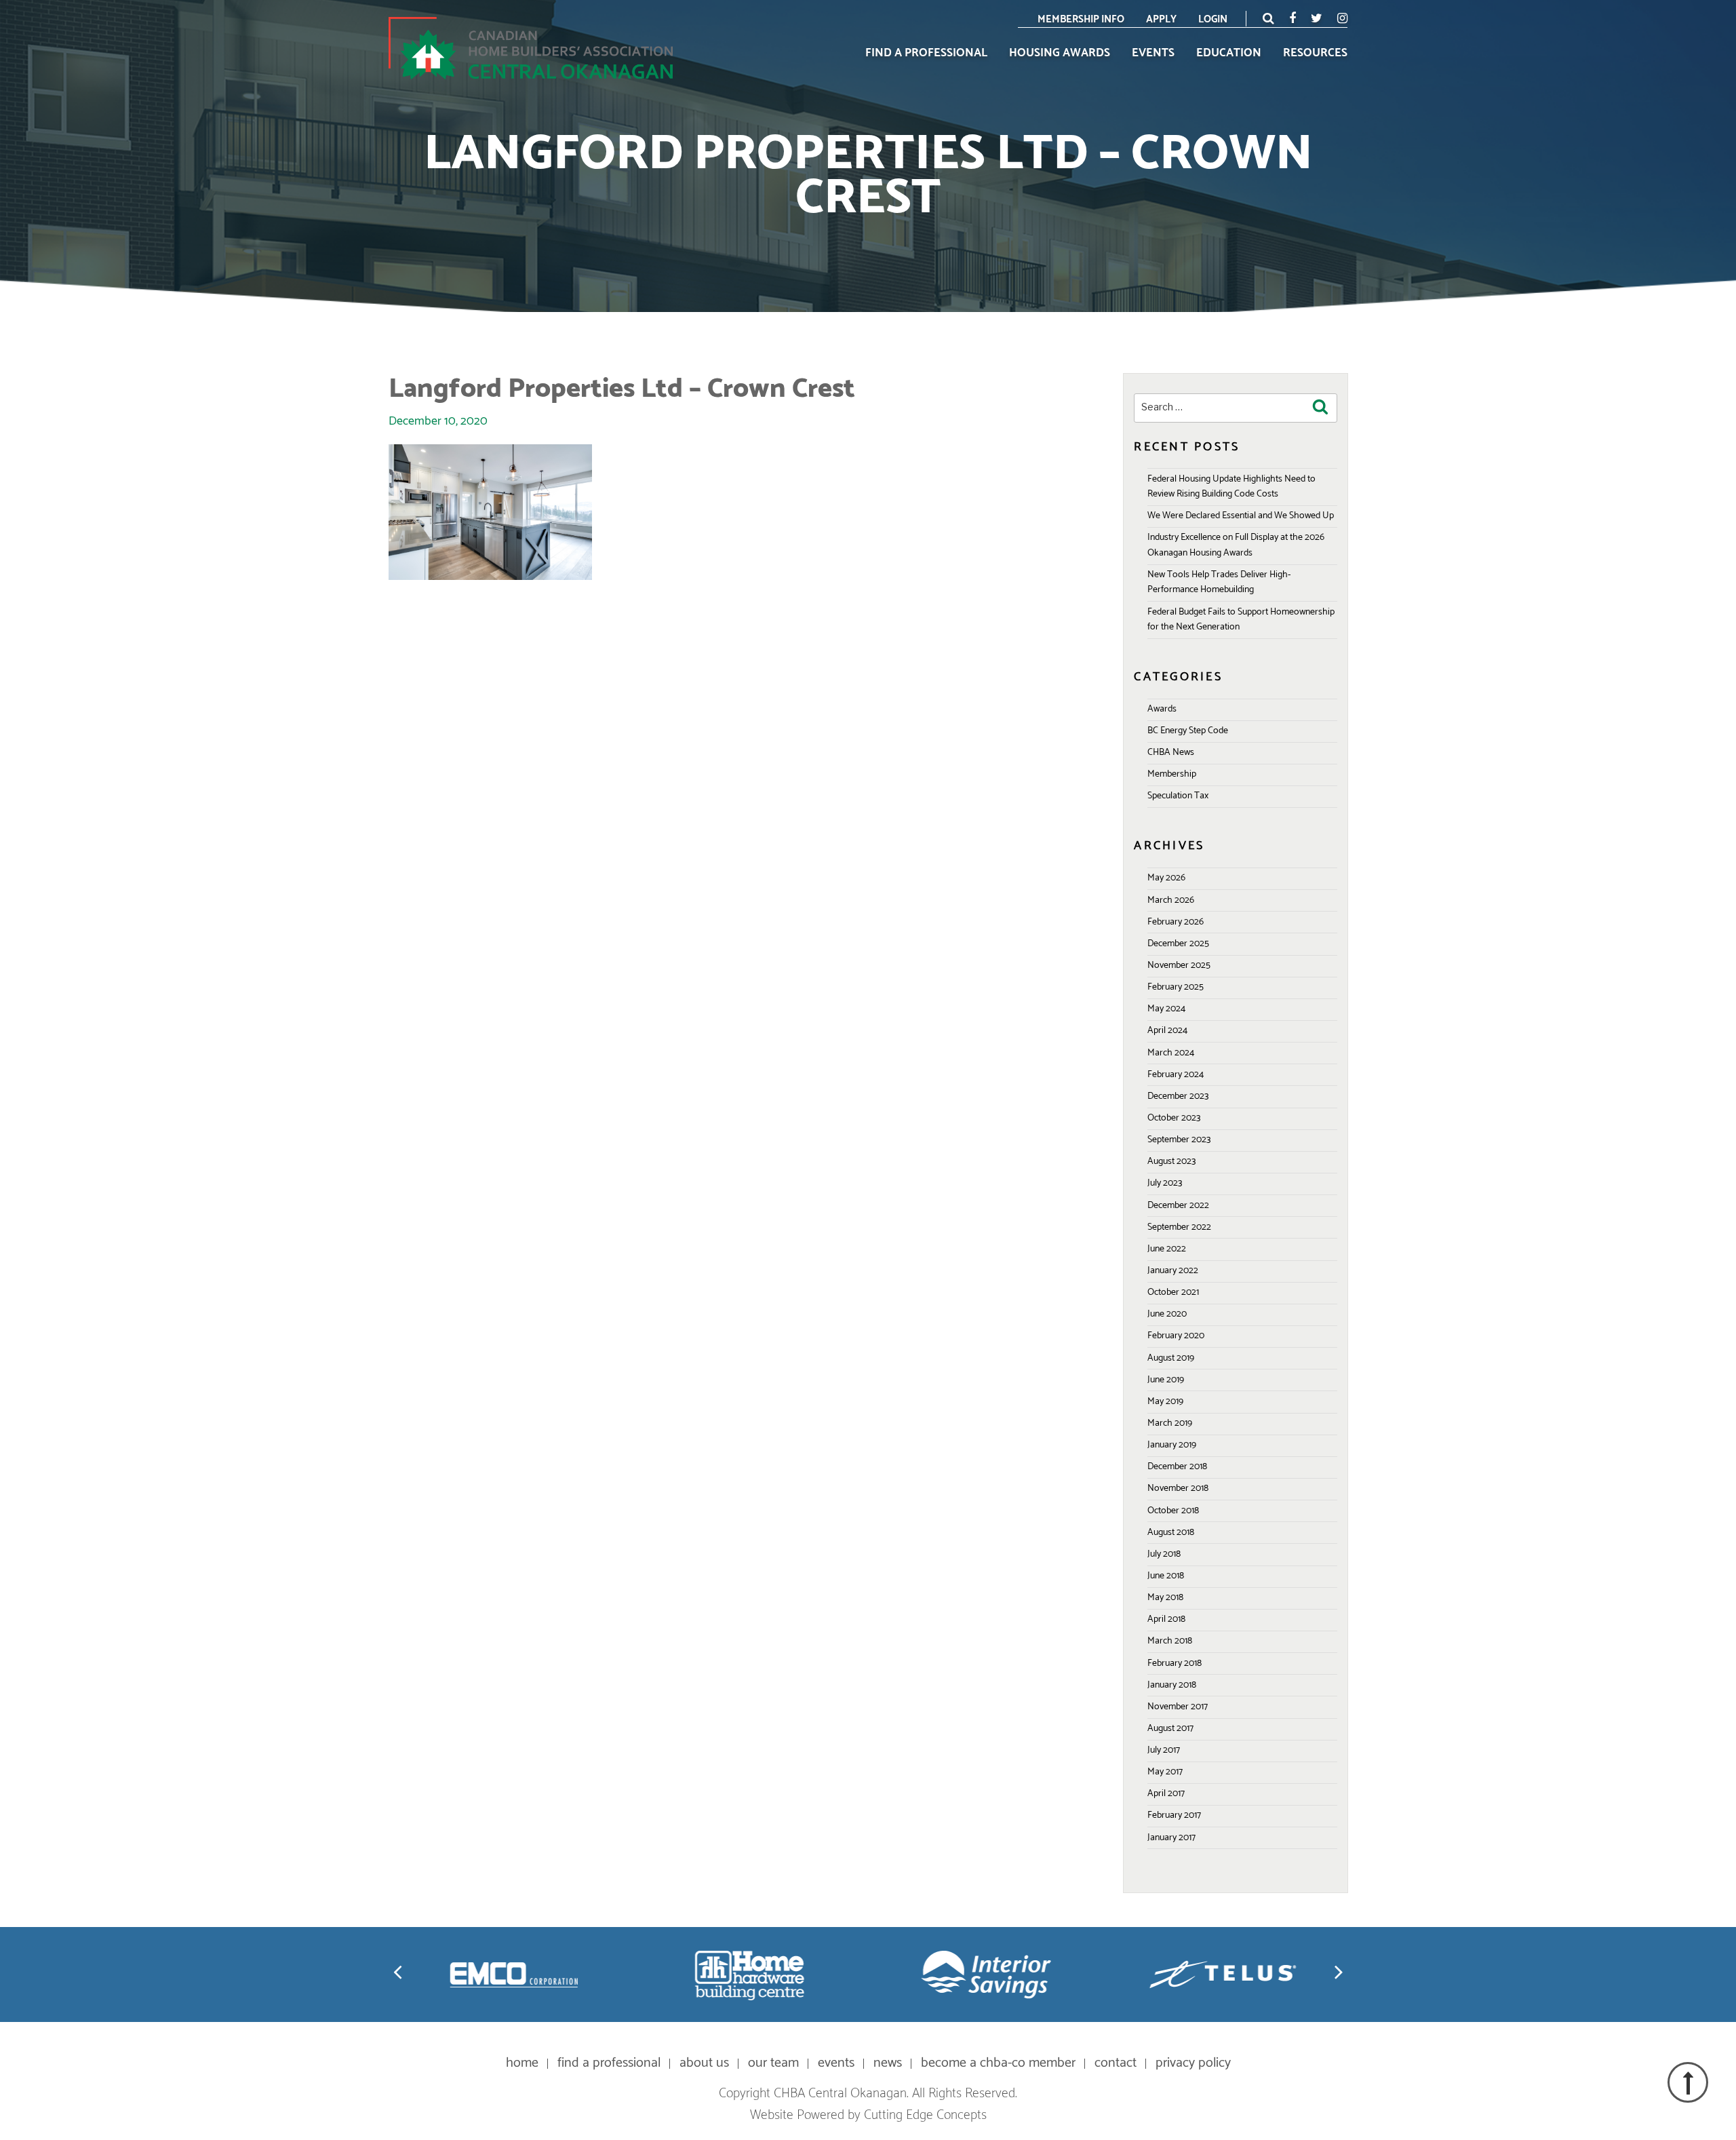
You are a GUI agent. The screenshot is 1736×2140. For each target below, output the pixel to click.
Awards (1162, 709)
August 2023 (1171, 1162)
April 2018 (1166, 1619)
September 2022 (1179, 1227)
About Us (704, 2063)
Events (1153, 54)
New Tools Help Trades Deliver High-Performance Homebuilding (1219, 582)
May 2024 (1166, 1009)
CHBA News (1171, 753)
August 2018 (1171, 1533)
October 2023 (1174, 1118)
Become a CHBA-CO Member (998, 2063)
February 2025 (1176, 987)
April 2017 (1166, 1794)
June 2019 (1166, 1380)
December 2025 (1178, 944)
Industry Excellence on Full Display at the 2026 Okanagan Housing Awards (1236, 545)
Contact (1116, 2063)
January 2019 (1172, 1445)
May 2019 (1165, 1402)
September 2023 (1179, 1140)
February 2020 (1176, 1336)
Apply (1161, 19)
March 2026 (1171, 900)
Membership (1172, 774)
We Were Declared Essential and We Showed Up (1241, 516)
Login (1213, 19)
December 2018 (1177, 1467)
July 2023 (1165, 1183)
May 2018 (1165, 1598)
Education (1229, 54)
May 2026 (1166, 878)
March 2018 (1170, 1641)
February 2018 (1175, 1664)
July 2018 (1164, 1554)
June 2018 (1166, 1576)
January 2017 (1171, 1838)
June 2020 (1167, 1314)
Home (522, 2063)
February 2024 (1176, 1075)
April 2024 (1167, 1031)
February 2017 (1174, 1815)
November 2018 (1178, 1489)
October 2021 (1173, 1292)
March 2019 (1170, 1423)
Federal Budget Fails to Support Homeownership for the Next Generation (1241, 620)
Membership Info (1081, 19)
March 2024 (1171, 1053)
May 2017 (1165, 1772)
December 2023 (1178, 1096)
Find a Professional (926, 54)
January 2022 (1173, 1271)
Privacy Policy (1193, 2063)
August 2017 (1170, 1729)
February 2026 (1176, 922)
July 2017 (1164, 1750)
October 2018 (1173, 1511)
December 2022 (1178, 1206)
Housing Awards (1060, 54)
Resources (1315, 54)
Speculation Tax (1178, 796)
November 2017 (1178, 1707)
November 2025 (1179, 966)
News (888, 2063)
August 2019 (1171, 1358)
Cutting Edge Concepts (925, 2115)
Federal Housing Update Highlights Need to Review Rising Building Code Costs (1231, 487)
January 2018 (1172, 1685)
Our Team (773, 2063)
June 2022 (1167, 1249)
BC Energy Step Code (1188, 731)
